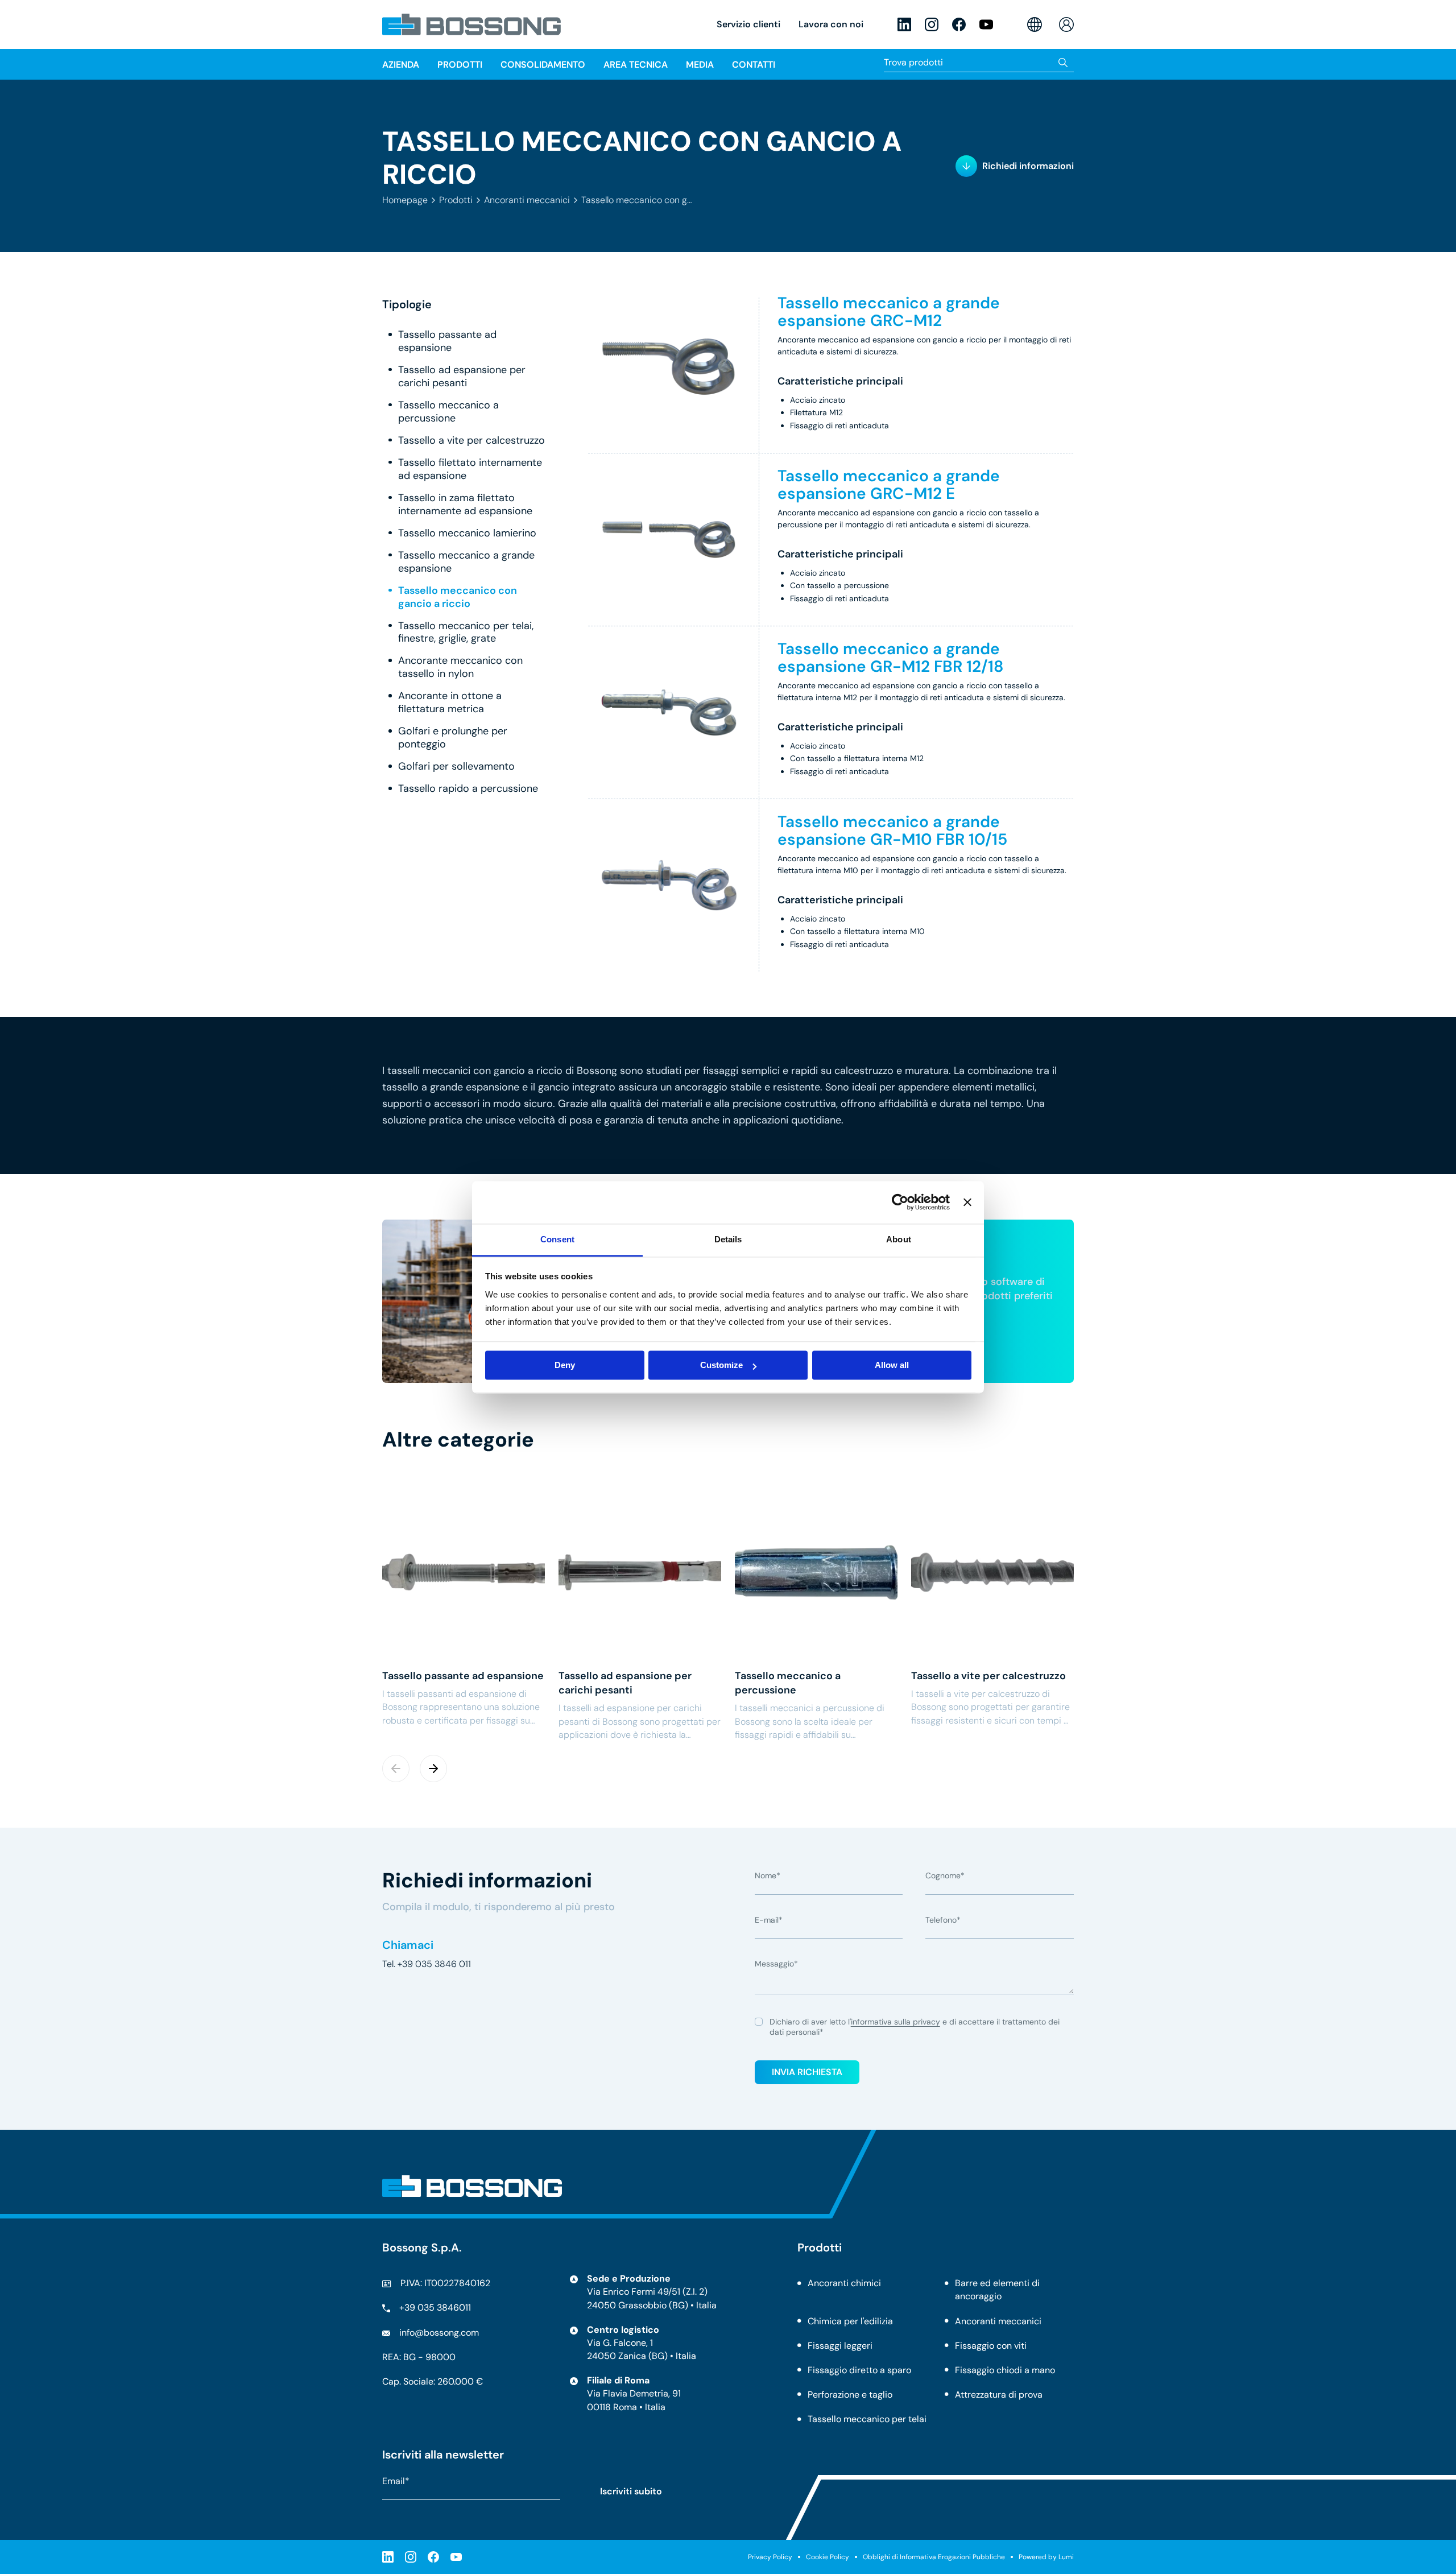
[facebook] (959, 24)
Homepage (405, 200)
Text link (464, 1606)
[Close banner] (967, 1202)
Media (700, 65)
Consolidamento (543, 65)
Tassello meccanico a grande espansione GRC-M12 (889, 312)
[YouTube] (986, 24)
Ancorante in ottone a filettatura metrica (450, 703)
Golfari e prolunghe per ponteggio (453, 738)
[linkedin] (904, 24)
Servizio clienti (748, 24)
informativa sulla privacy (895, 2022)
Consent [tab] (557, 1239)
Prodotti (456, 200)
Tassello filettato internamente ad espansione (470, 469)
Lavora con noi (831, 24)
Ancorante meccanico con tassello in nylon (460, 668)
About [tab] (899, 1239)
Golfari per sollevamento (456, 767)
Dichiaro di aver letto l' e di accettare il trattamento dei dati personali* (915, 2027)
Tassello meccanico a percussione (448, 412)
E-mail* (769, 1920)
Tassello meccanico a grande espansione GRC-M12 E (889, 485)
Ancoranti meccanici (527, 200)
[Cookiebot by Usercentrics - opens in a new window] (900, 1202)
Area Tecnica (636, 65)
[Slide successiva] (433, 1769)
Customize (721, 1365)
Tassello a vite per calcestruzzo (471, 441)
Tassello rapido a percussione (468, 789)
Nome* (768, 1876)
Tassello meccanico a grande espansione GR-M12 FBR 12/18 (891, 658)
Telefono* (943, 1920)
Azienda (401, 65)
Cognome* (945, 1876)
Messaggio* (776, 1964)
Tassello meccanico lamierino (467, 533)
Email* (396, 2481)
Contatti (754, 65)
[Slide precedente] (396, 1769)
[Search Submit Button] (1063, 62)
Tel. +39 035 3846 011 (427, 1964)
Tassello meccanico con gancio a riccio (458, 597)
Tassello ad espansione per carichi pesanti (462, 377)
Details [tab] (728, 1239)
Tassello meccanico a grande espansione (466, 562)
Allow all (892, 1365)
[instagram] (932, 24)
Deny (565, 1365)
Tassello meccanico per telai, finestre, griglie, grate (466, 633)
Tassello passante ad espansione (447, 342)
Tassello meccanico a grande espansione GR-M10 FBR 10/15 (892, 831)
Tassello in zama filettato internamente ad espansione (465, 505)
